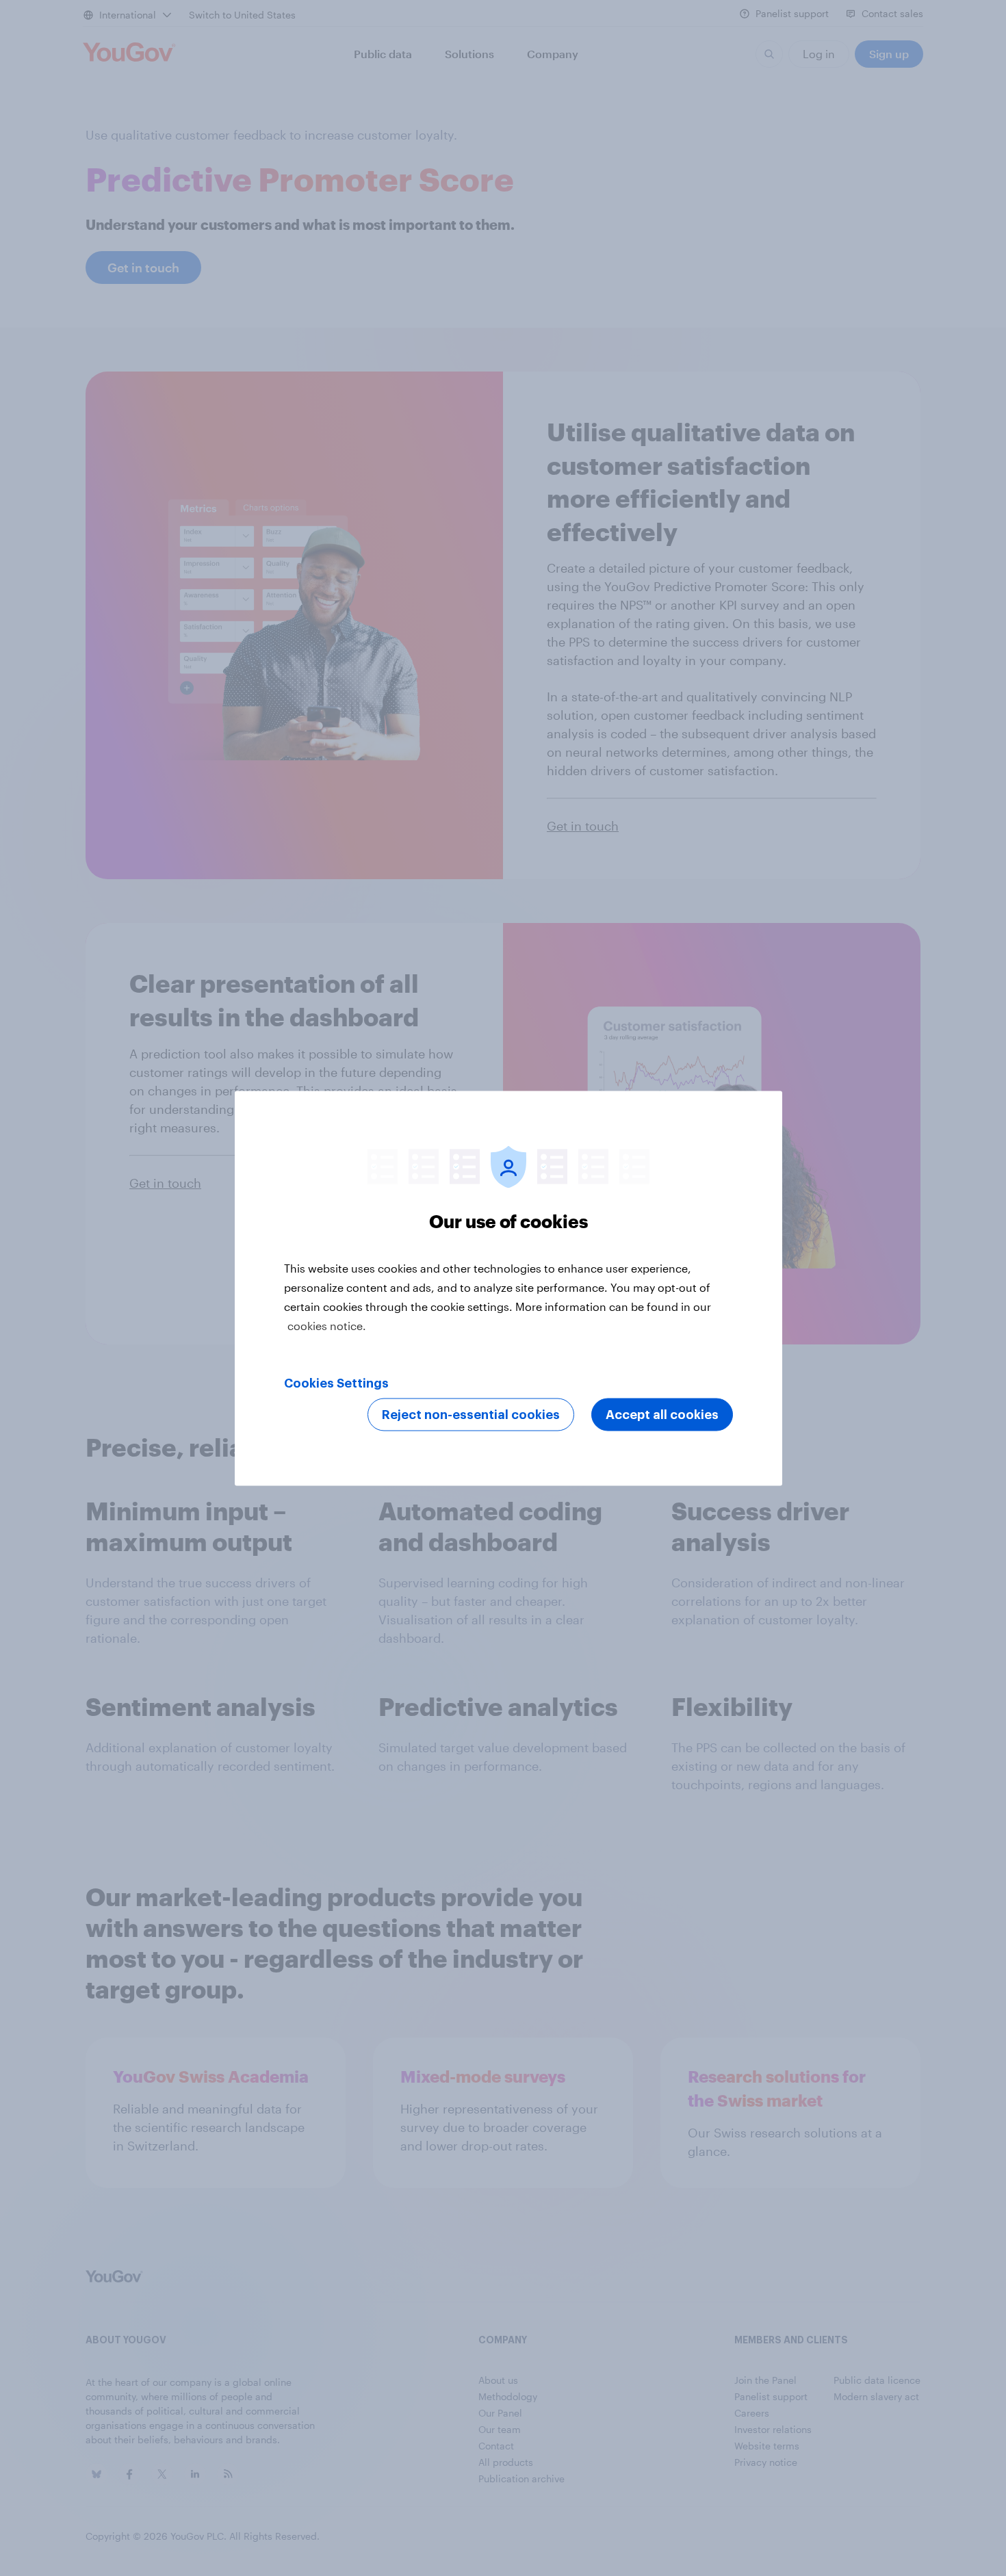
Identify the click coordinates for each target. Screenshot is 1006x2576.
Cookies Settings (336, 1383)
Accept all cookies (662, 1414)
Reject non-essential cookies (471, 1414)
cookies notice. (327, 1325)
